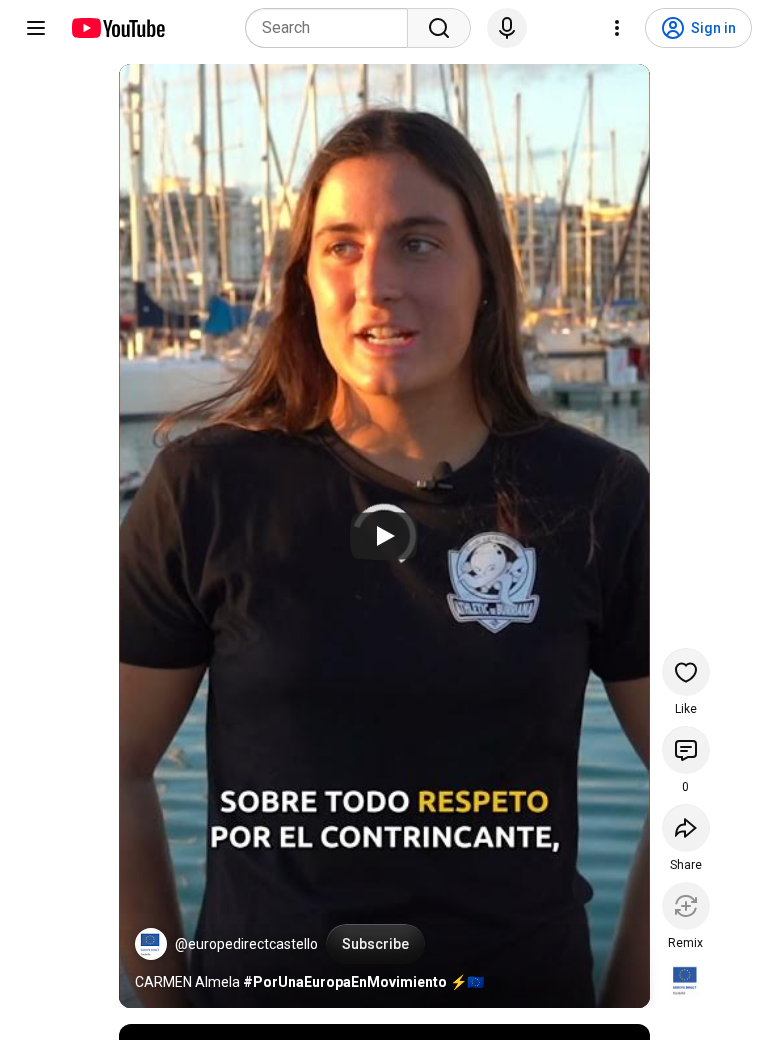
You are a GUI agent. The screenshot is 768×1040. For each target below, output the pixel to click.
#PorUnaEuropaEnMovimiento (345, 982)
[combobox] (332, 28)
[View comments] (686, 750)
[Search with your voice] (507, 28)
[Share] (686, 828)
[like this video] (686, 672)
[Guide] (36, 28)
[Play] (384, 536)
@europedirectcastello (246, 944)
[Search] (439, 28)
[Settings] (617, 28)
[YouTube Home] (117, 28)
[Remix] (686, 906)
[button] (151, 944)
